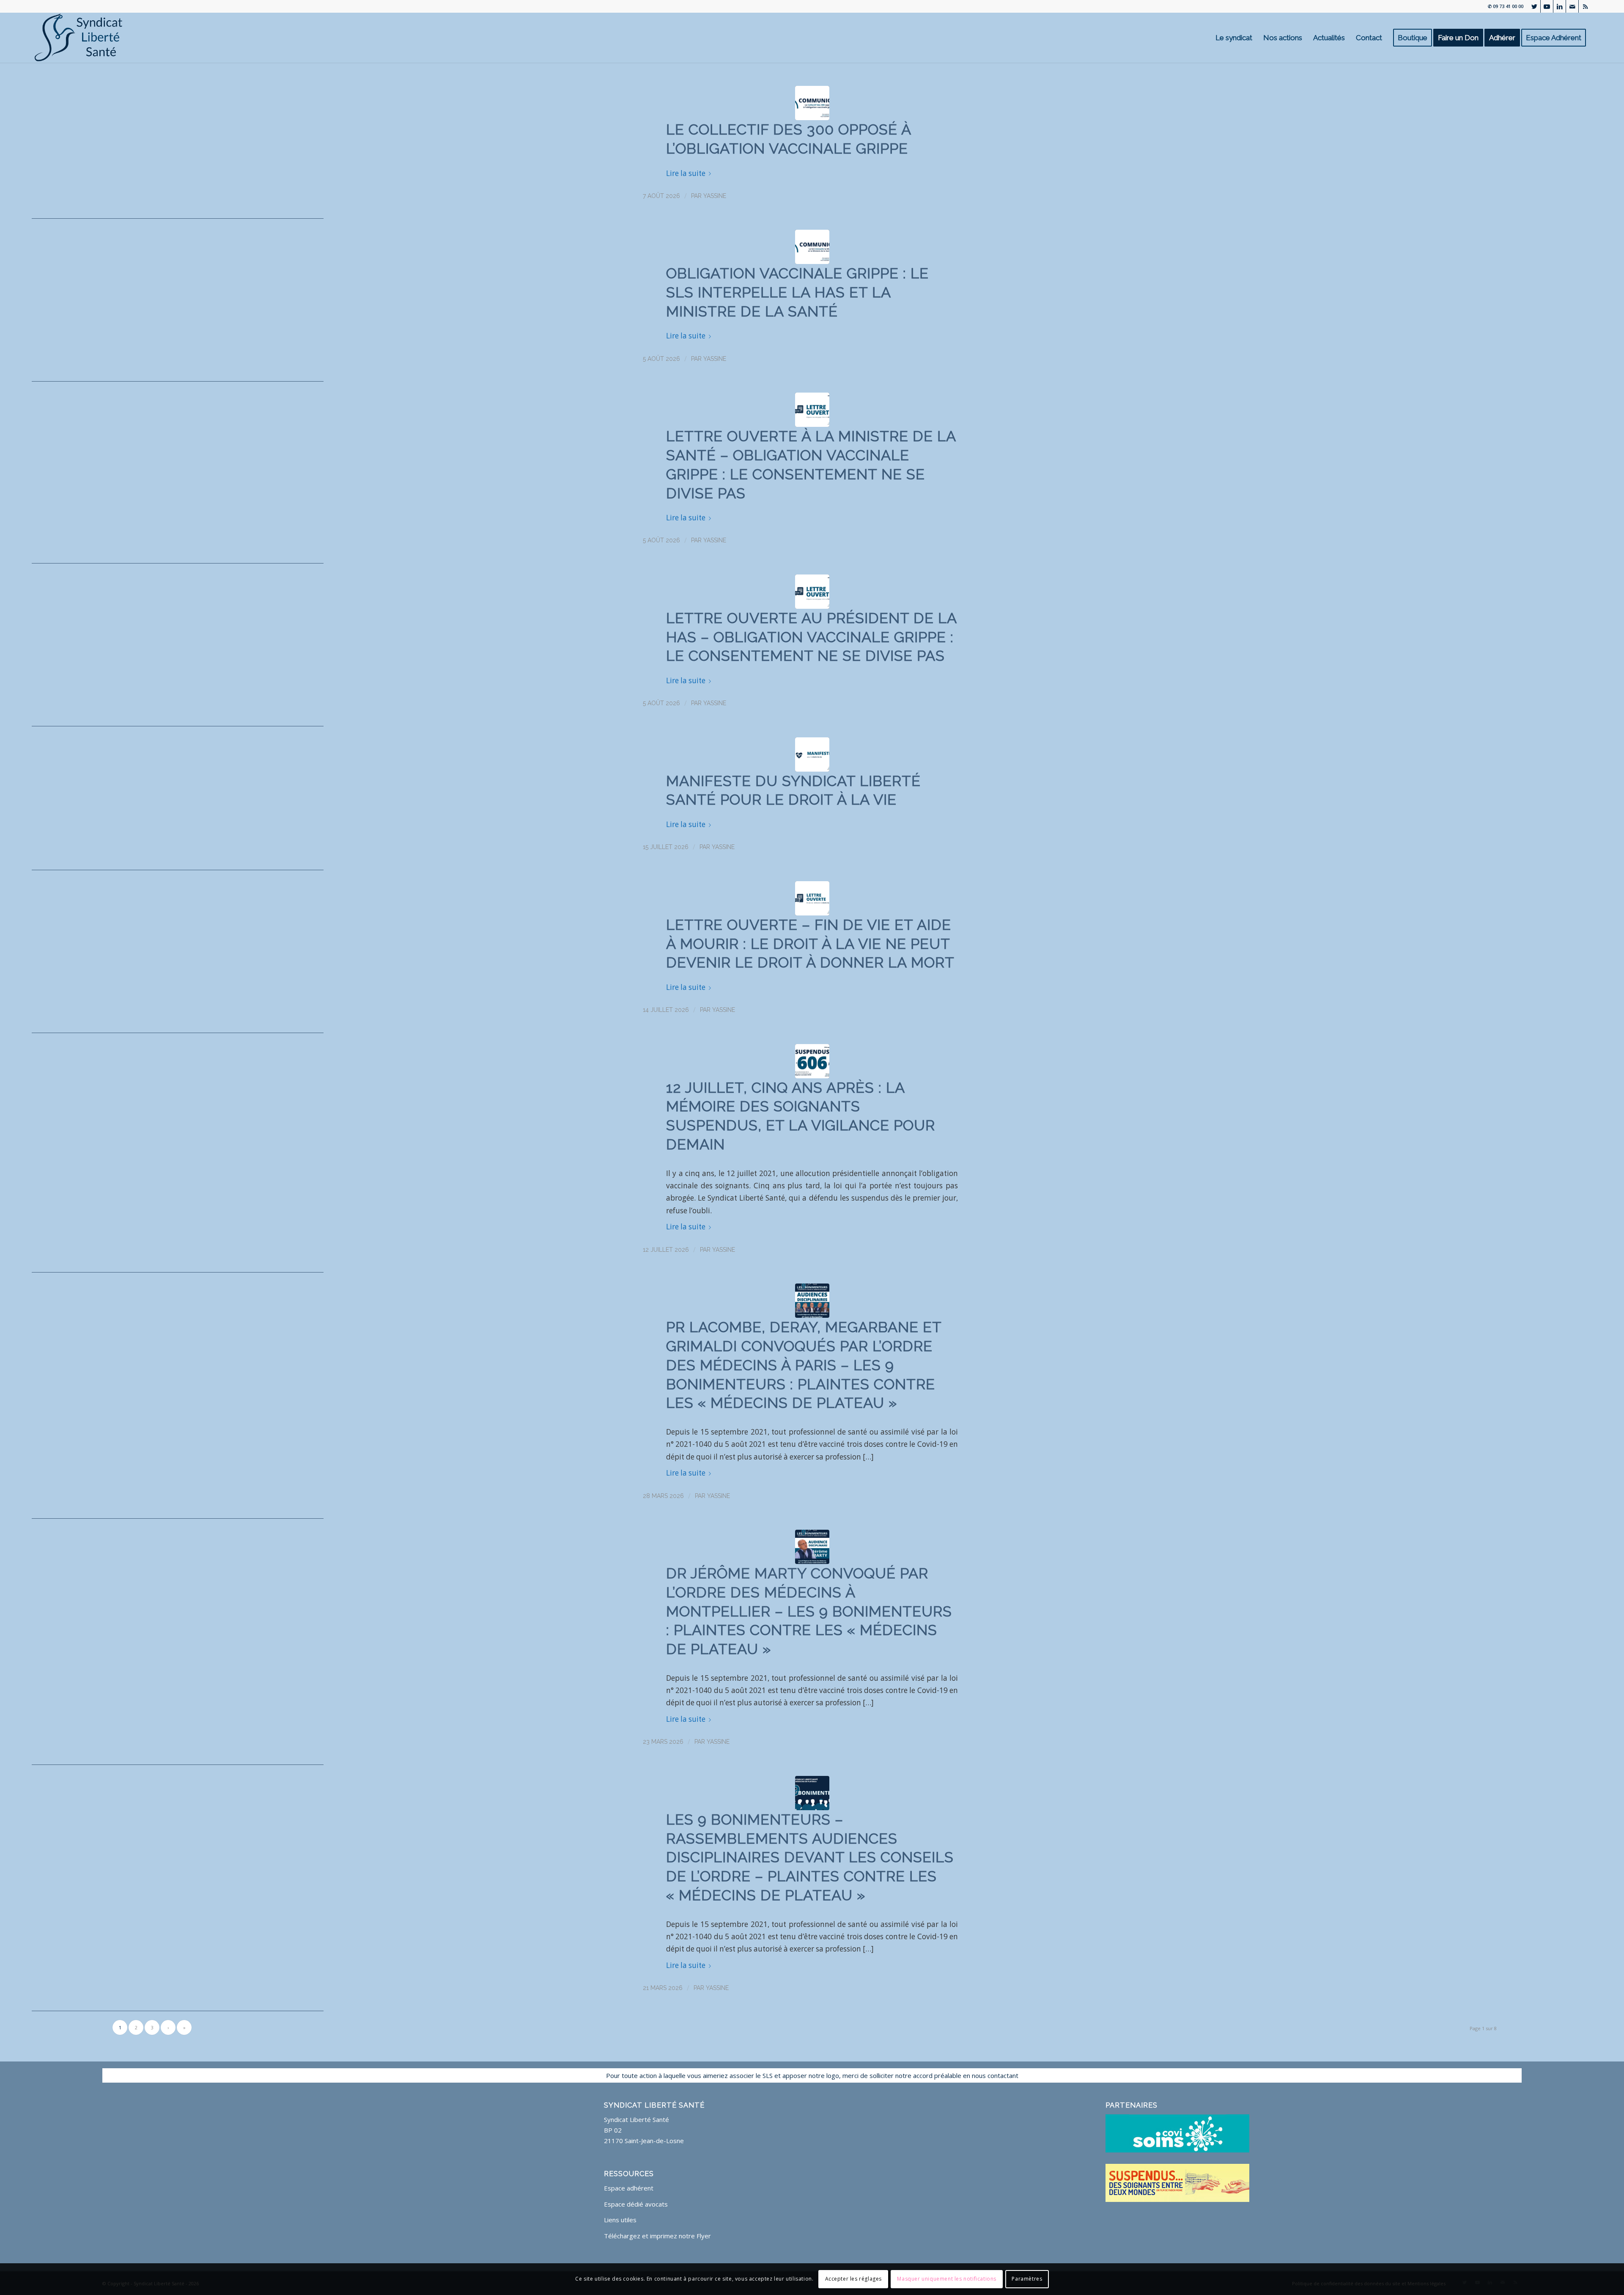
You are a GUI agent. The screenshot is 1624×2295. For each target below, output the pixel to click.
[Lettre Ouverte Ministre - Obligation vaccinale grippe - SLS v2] (812, 410)
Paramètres (1027, 2279)
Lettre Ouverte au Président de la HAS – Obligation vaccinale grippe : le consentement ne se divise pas (811, 637)
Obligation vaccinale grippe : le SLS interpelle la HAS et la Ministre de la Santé (797, 292)
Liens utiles (620, 2220)
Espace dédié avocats (636, 2204)
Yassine (715, 196)
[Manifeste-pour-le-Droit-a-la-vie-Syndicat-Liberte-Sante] (812, 754)
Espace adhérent (629, 2188)
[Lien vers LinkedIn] (1560, 6)
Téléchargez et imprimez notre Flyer (657, 2236)
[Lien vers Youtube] (1547, 6)
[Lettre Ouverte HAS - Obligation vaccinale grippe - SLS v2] (812, 592)
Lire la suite (686, 173)
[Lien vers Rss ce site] (1585, 6)
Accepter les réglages (854, 2279)
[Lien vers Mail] (1572, 6)
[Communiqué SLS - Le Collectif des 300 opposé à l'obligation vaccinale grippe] (812, 103)
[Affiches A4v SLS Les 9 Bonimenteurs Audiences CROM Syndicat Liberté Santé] (812, 1301)
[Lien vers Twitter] (1534, 6)
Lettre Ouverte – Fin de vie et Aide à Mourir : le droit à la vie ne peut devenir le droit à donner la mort (810, 944)
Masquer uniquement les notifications (947, 2279)
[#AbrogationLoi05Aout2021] (812, 1061)
